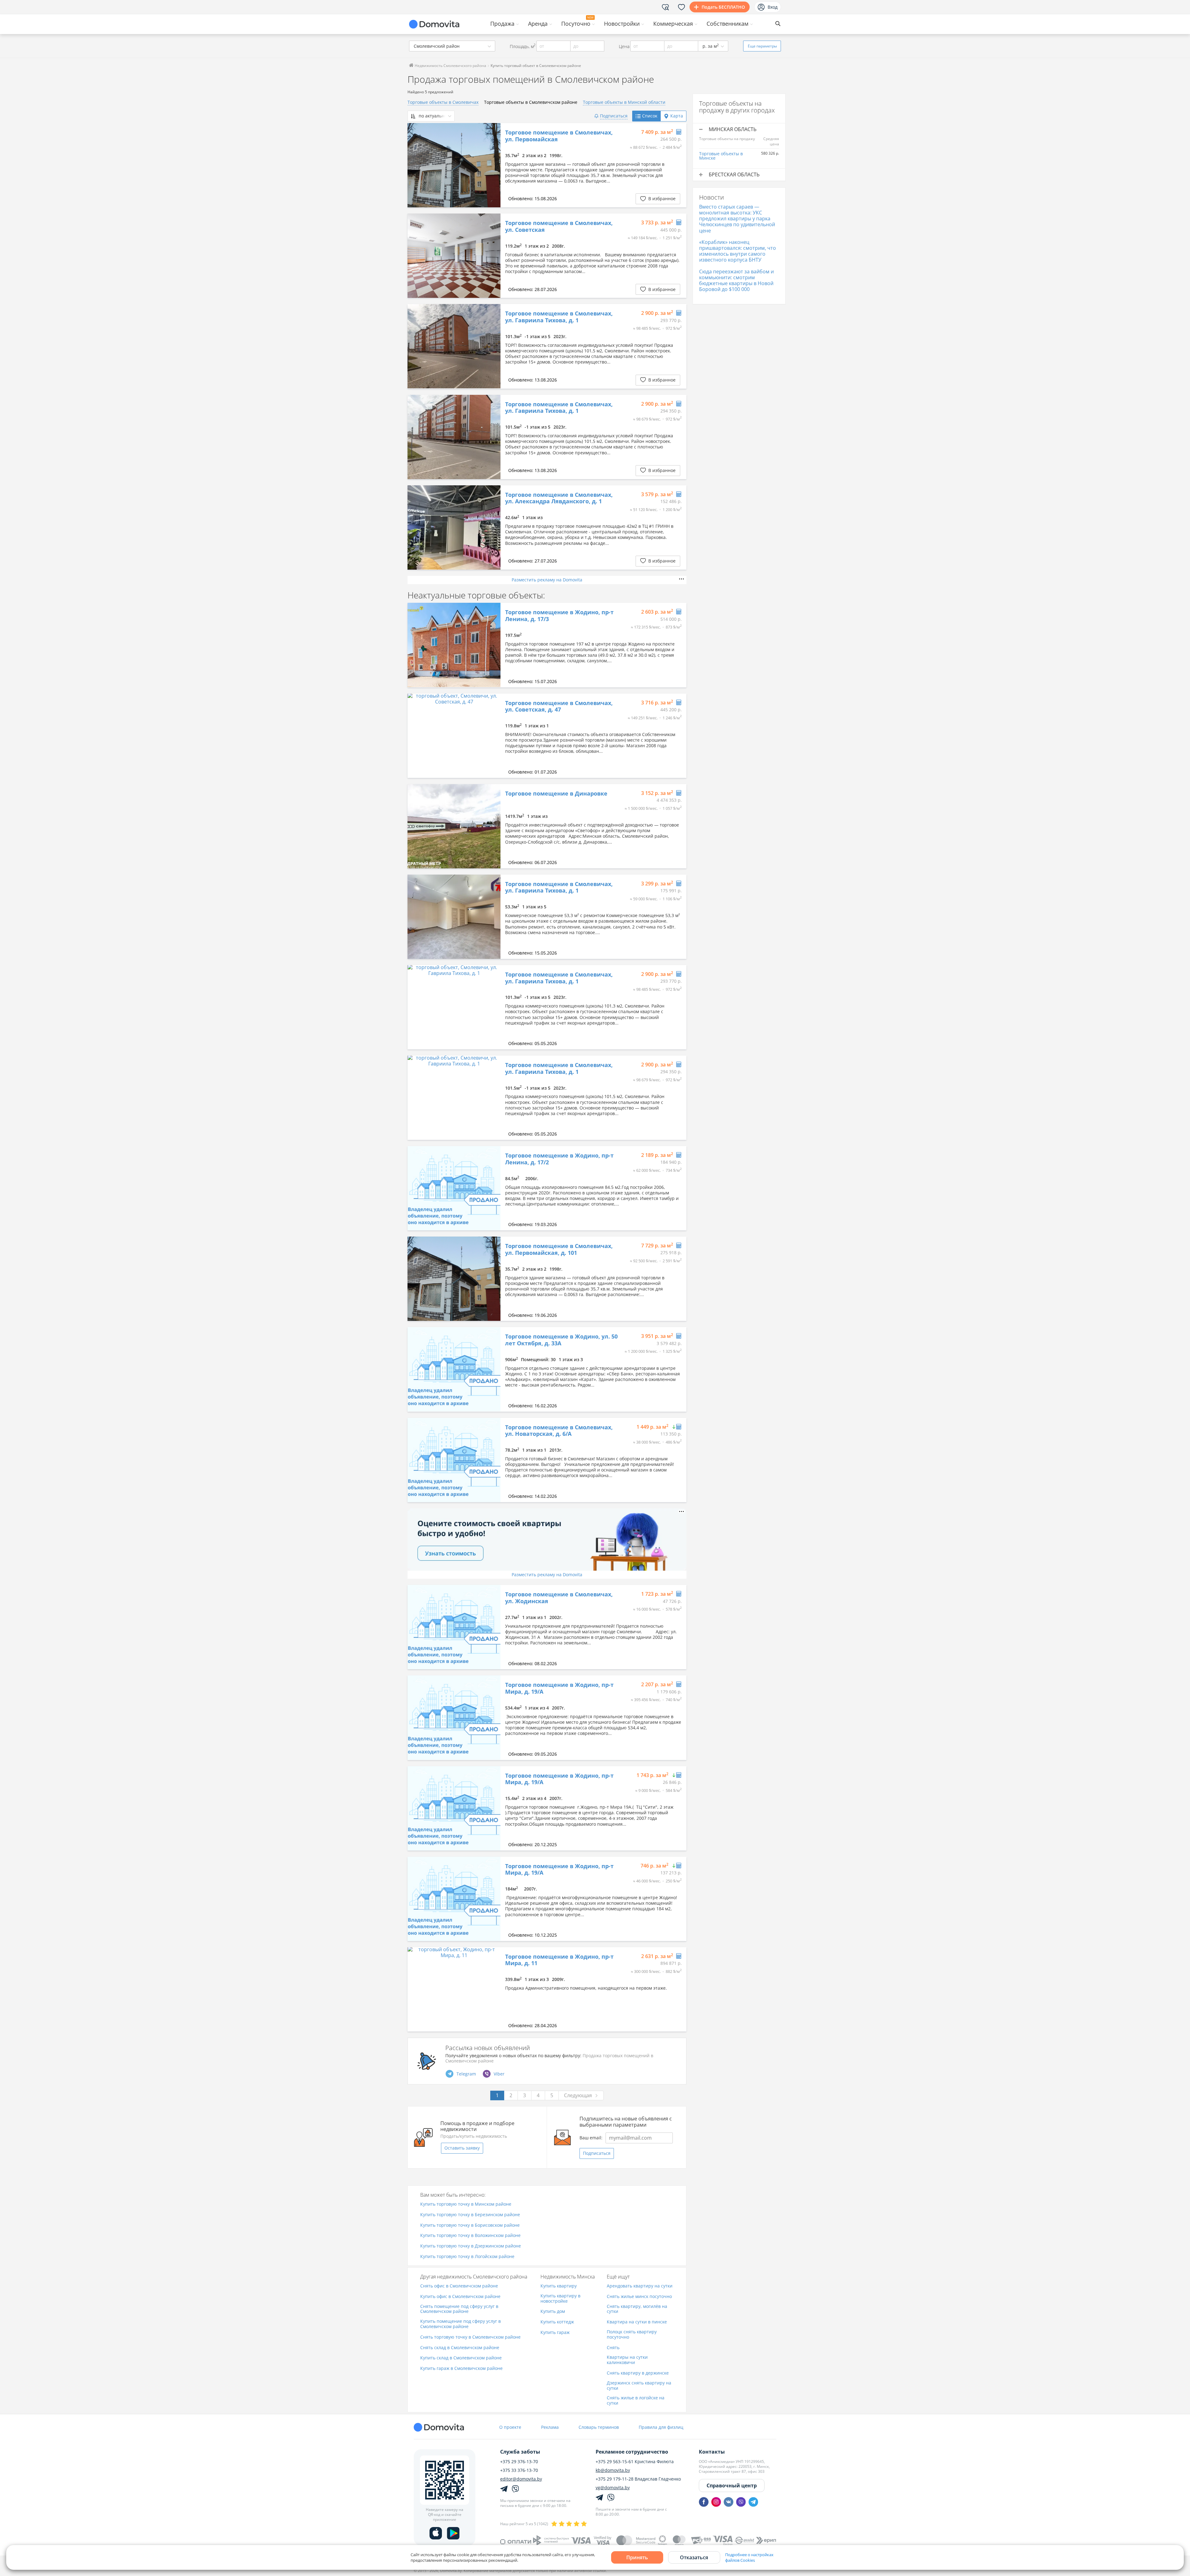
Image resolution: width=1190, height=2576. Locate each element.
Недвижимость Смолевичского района (450, 66)
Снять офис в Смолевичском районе (459, 2286)
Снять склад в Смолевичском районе (460, 2348)
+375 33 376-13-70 (519, 2470)
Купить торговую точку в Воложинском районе (470, 2236)
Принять (637, 2557)
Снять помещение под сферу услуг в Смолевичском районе (459, 2309)
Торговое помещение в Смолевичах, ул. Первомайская (559, 136)
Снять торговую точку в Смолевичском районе (470, 2337)
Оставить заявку (462, 2148)
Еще (762, 46)
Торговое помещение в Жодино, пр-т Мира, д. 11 (559, 1960)
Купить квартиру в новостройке (560, 2299)
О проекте (510, 2427)
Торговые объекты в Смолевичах (443, 102)
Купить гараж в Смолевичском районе (461, 2369)
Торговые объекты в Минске (721, 156)
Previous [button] (415, 165)
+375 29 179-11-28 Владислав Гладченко (638, 2479)
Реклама (550, 2427)
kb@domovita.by (613, 2470)
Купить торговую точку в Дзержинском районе (471, 2246)
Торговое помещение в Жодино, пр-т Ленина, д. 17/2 (559, 1159)
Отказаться (694, 2557)
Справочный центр (732, 2486)
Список (650, 116)
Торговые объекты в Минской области (624, 102)
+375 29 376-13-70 (519, 2462)
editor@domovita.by (521, 2479)
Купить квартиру (559, 2286)
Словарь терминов (599, 2427)
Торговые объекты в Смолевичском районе (531, 102)
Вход (773, 7)
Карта (677, 116)
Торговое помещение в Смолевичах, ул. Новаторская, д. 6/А (559, 1431)
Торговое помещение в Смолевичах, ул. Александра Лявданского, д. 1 (559, 498)
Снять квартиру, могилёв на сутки (637, 2309)
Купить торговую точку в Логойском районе (467, 2257)
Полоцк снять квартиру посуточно (632, 2335)
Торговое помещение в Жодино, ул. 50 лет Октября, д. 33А (561, 1340)
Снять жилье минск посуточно (639, 2297)
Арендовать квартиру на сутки (640, 2286)
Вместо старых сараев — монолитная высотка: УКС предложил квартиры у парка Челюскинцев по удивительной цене (737, 219)
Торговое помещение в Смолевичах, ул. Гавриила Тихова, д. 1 (559, 317)
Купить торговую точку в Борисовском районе (470, 2225)
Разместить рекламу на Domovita (547, 580)
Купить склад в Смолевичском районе (461, 2358)
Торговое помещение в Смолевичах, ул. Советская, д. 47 (559, 706)
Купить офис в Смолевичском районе (460, 2297)
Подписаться (597, 2153)
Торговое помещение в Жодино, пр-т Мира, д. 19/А (559, 1688)
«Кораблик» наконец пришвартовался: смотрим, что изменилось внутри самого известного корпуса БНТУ (738, 251)
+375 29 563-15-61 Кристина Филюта (635, 2462)
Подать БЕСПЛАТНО (723, 7)
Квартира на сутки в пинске (637, 2322)
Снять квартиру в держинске (638, 2373)
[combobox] (452, 46)
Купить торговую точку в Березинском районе (470, 2215)
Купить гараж (555, 2333)
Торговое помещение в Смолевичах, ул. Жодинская (559, 1598)
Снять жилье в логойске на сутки (636, 2401)
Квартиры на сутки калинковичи (627, 2360)
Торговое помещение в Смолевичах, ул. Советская (559, 226)
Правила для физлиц (661, 2427)
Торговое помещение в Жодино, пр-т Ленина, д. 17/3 (559, 616)
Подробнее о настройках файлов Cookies (749, 2557)
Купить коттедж (557, 2322)
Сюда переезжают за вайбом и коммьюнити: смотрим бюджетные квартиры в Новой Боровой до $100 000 (736, 280)
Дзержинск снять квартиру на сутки (639, 2386)
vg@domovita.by (613, 2488)
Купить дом (553, 2311)
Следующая (578, 2095)
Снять (613, 2348)
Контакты (712, 2452)
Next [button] (493, 165)
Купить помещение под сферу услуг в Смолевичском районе (461, 2324)
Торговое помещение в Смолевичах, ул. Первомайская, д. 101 (559, 1249)
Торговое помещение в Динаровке (556, 794)
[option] (454, 165)
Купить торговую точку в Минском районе (466, 2204)
